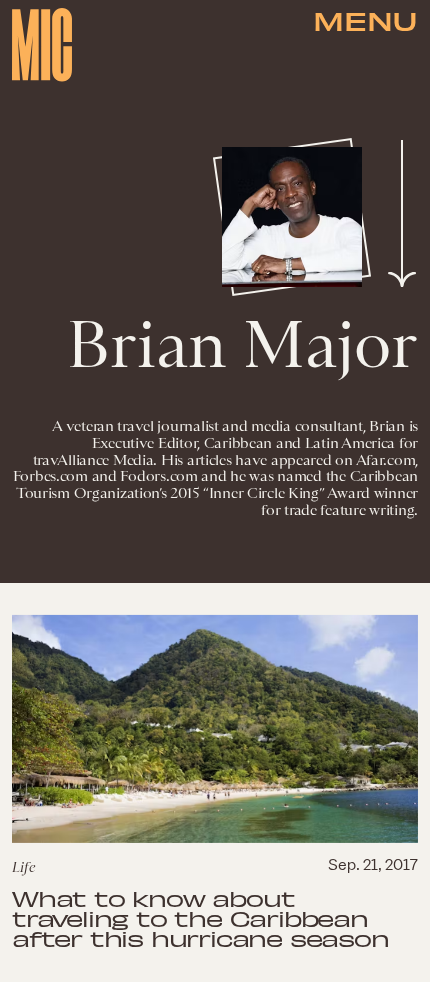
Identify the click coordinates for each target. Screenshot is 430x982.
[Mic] (42, 45)
